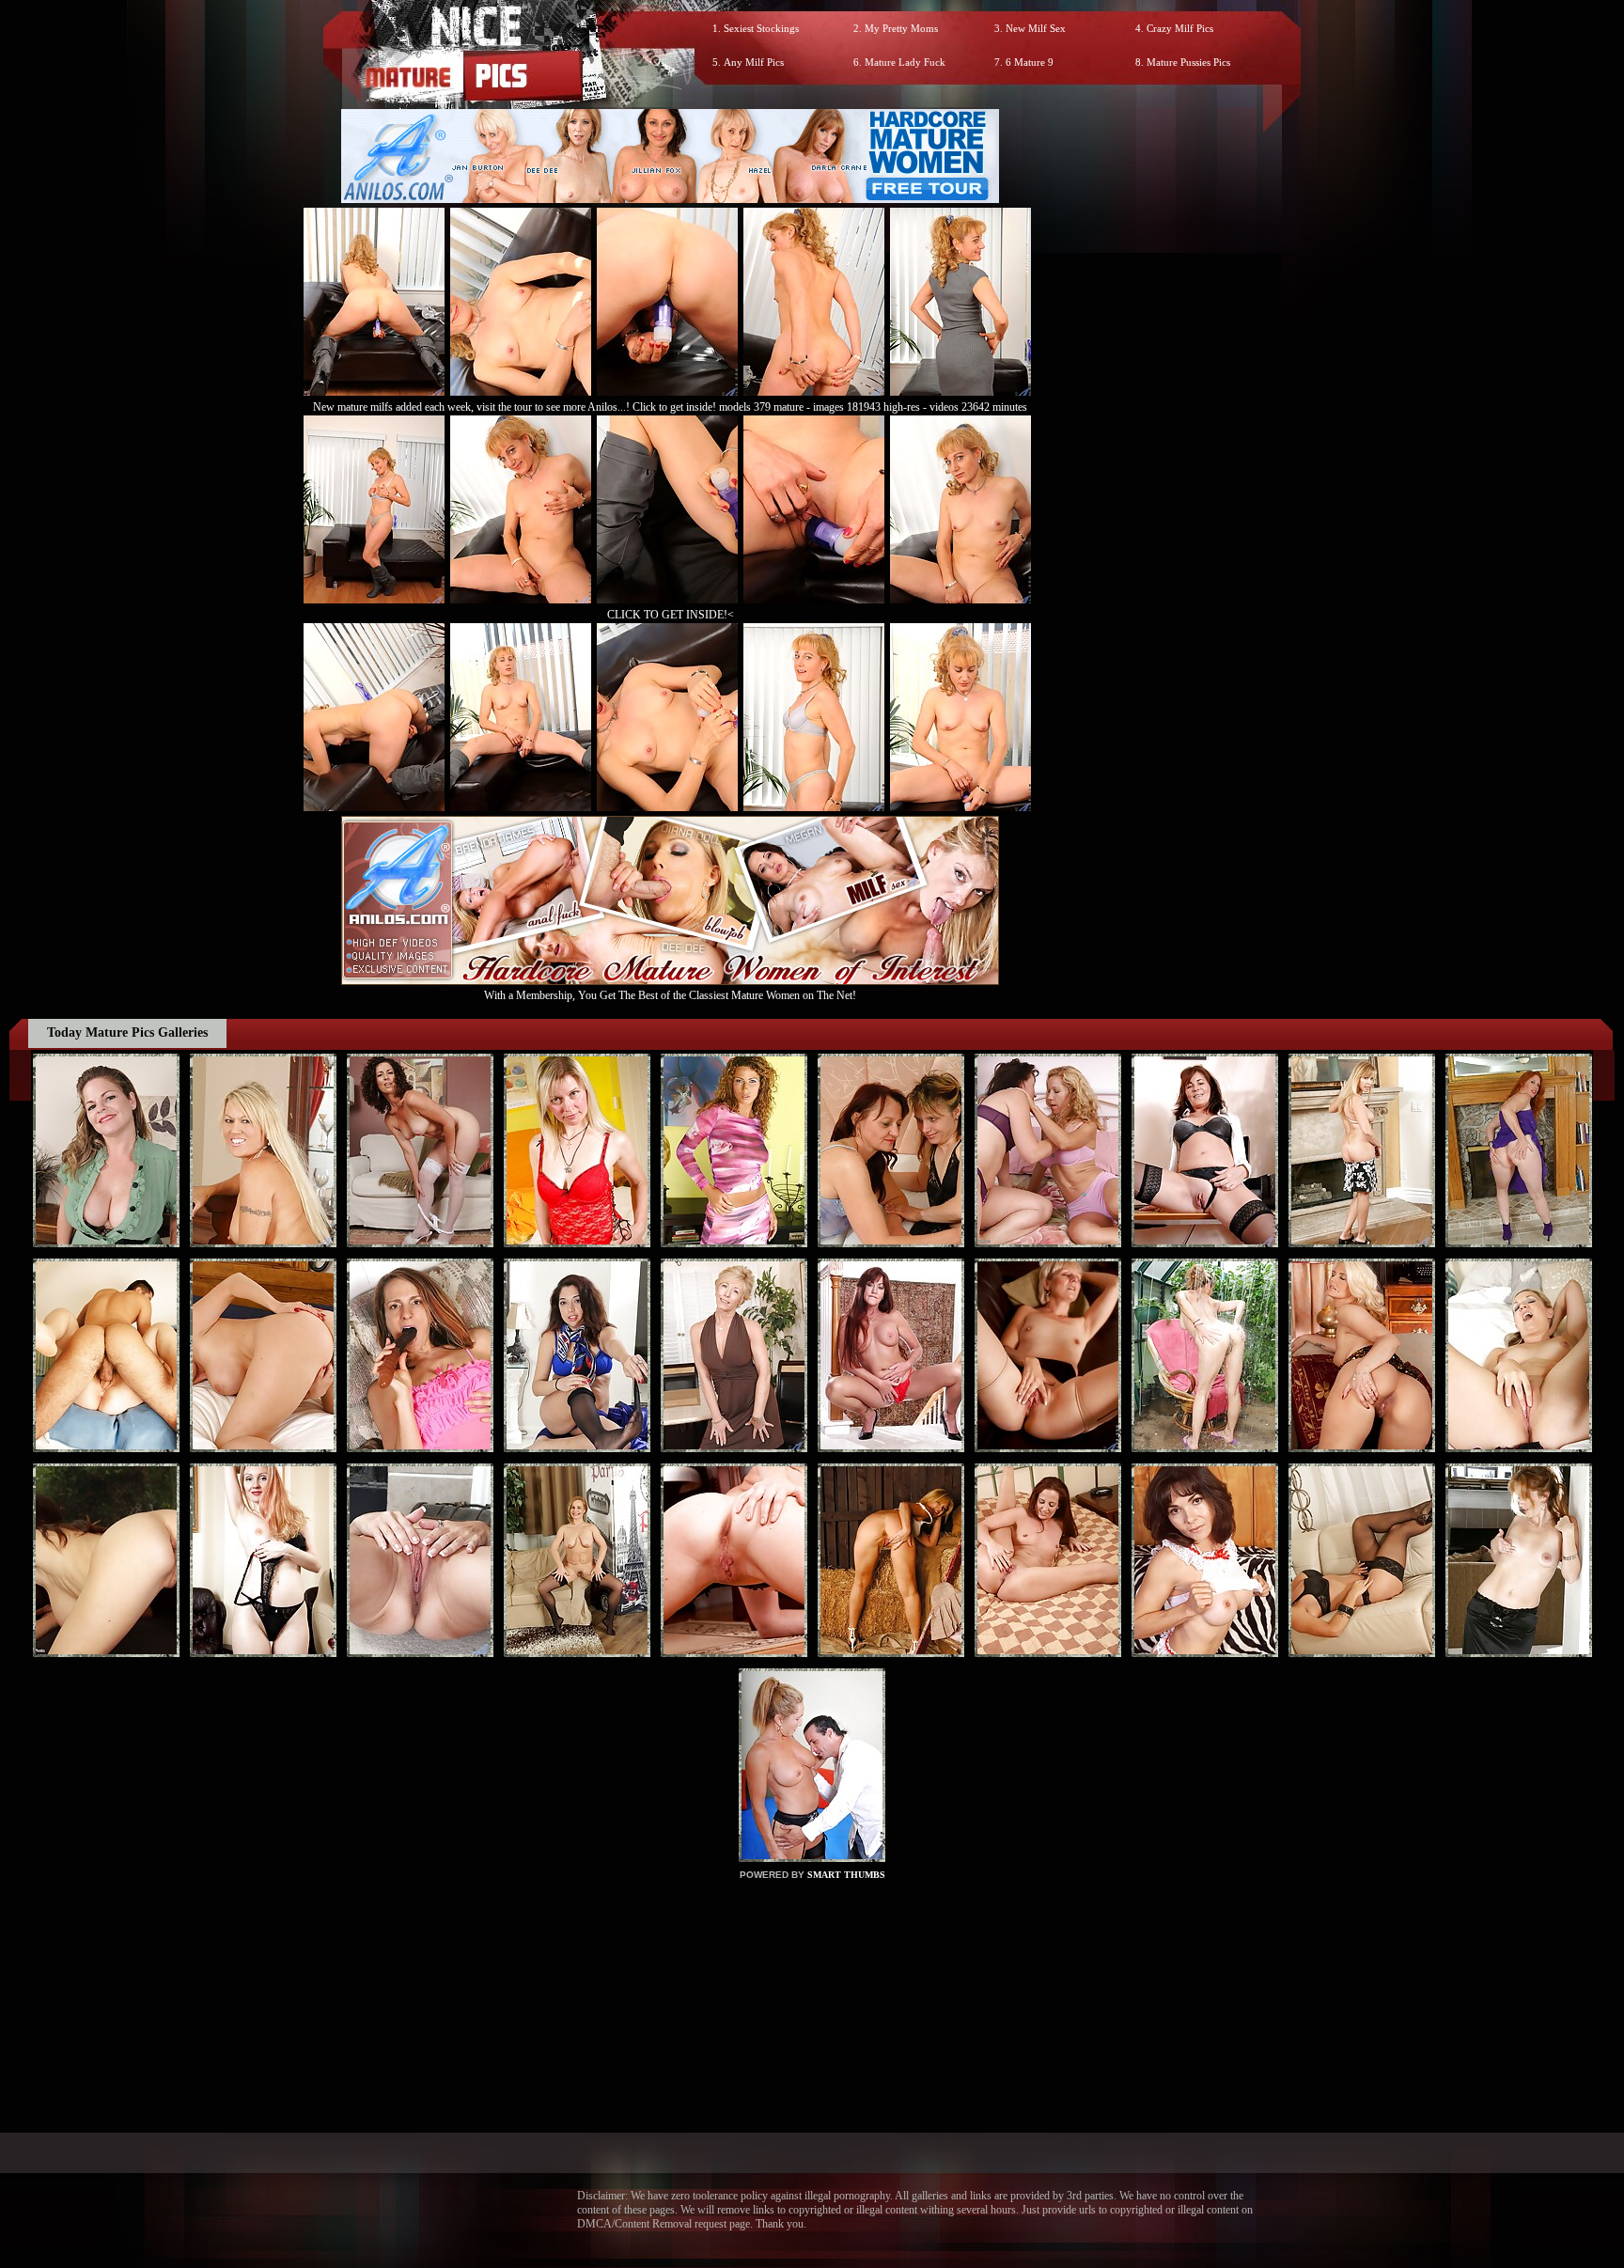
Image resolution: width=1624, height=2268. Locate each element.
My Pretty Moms (901, 28)
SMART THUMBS (846, 1875)
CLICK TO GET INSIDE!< (671, 615)
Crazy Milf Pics (1180, 28)
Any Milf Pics (754, 62)
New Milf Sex (1036, 28)
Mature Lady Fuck (905, 62)
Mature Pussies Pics (1188, 62)
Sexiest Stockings (761, 28)
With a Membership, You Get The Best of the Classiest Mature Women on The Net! (670, 995)
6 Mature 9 (1030, 62)
